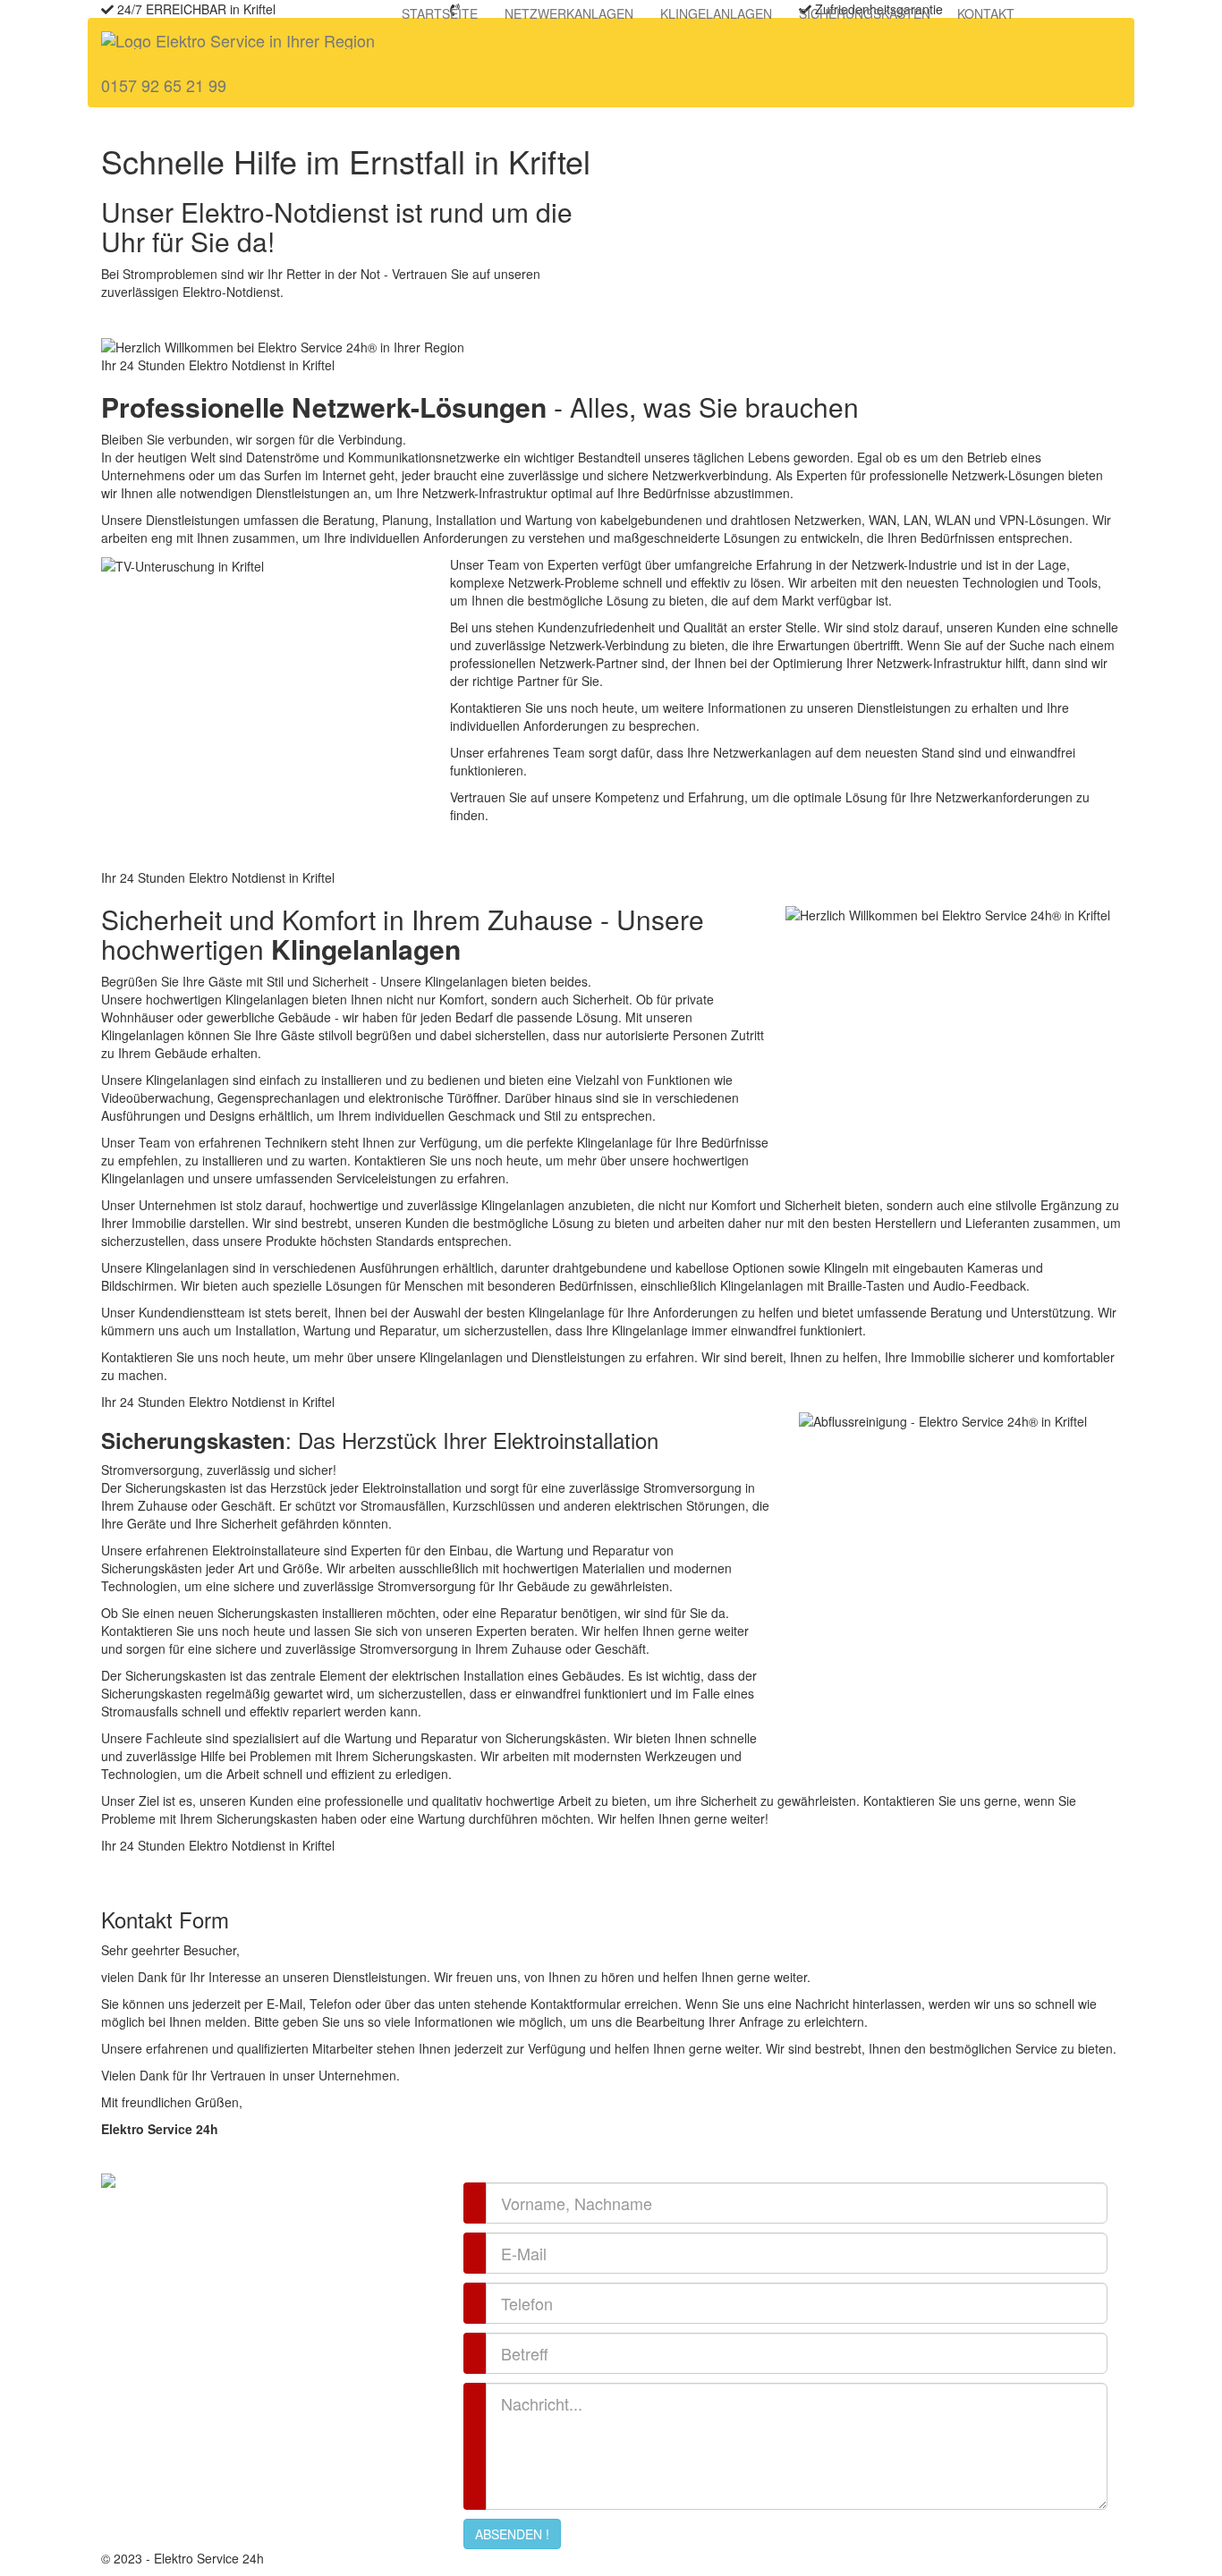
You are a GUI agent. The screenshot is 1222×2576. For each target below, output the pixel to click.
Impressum (556, 2558)
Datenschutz (485, 2558)
